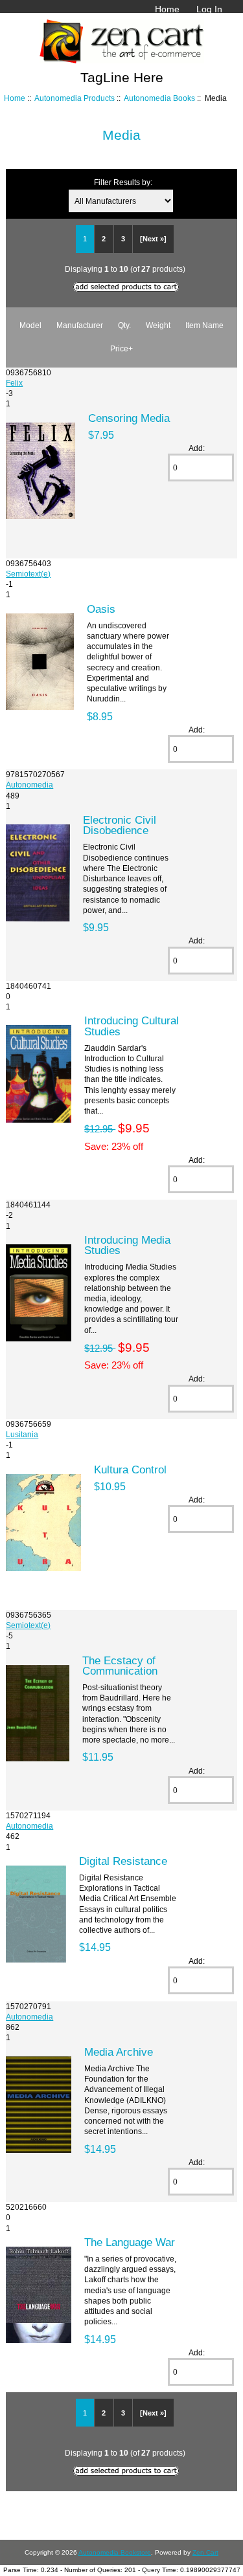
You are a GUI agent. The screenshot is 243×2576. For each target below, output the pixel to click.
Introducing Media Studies (127, 1245)
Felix (14, 383)
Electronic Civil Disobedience (120, 825)
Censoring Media (129, 418)
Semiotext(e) (28, 574)
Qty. (124, 325)
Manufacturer (80, 325)
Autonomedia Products (75, 98)
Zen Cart (205, 2552)
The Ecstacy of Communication (120, 1666)
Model (30, 325)
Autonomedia (29, 785)
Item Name (204, 325)
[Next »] (153, 239)
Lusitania (22, 1434)
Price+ (121, 348)
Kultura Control (130, 1470)
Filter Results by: (123, 182)
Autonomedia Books (159, 98)
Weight (158, 325)
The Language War (130, 2242)
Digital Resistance (123, 1861)
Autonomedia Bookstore (115, 2552)
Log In (209, 9)
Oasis (101, 609)
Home (167, 9)
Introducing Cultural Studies (132, 1026)
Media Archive (119, 2052)
